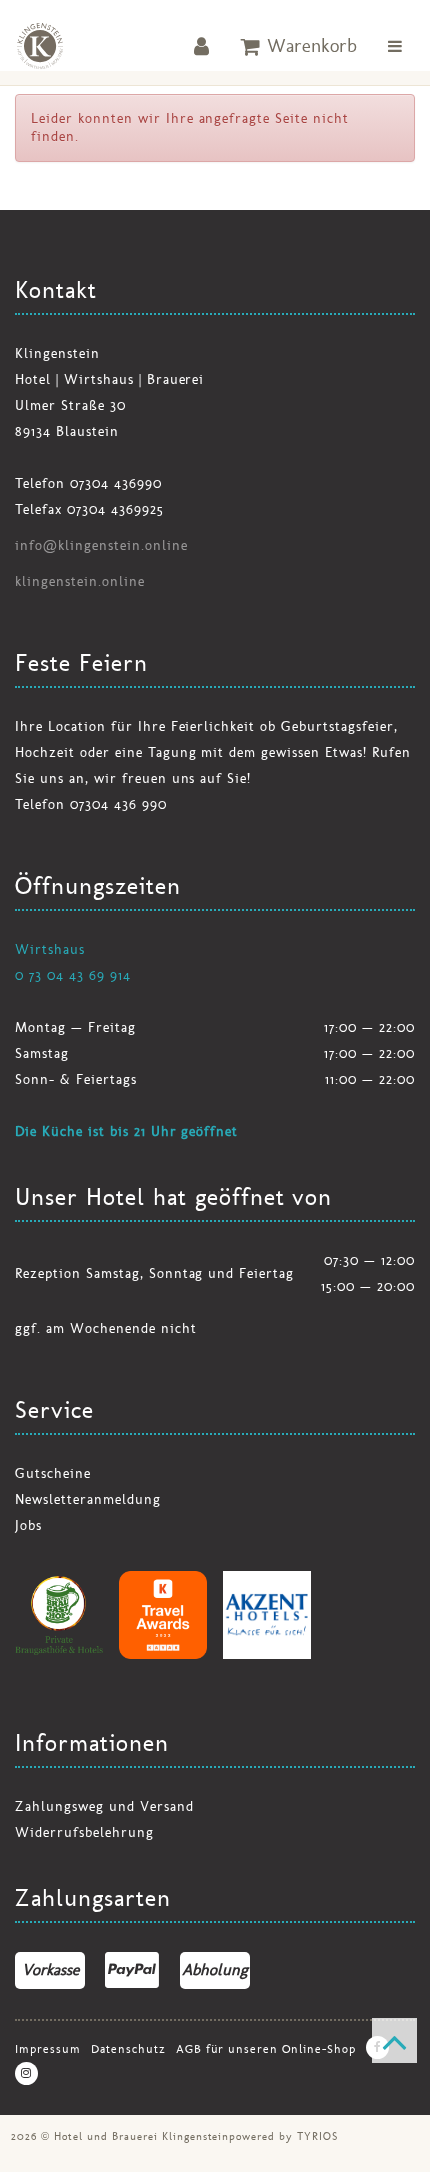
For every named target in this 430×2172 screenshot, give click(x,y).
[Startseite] (40, 46)
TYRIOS (317, 2136)
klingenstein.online (80, 581)
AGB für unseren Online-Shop (266, 2049)
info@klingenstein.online (101, 545)
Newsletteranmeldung (88, 1499)
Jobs (28, 1525)
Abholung (215, 1969)
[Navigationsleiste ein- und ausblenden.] (395, 46)
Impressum (48, 2049)
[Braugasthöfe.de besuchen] (59, 1615)
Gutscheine (53, 1473)
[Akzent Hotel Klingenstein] (267, 1615)
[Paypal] (132, 1970)
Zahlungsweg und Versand (104, 1806)
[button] (202, 46)
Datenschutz (128, 2049)
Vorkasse (50, 1969)
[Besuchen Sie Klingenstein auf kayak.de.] (163, 1615)
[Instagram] (26, 2073)
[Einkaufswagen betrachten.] (299, 46)
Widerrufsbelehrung (84, 1832)
